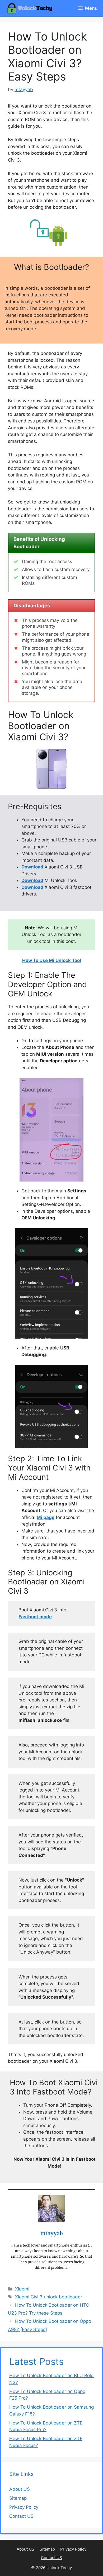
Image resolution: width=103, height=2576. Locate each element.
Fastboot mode (35, 1617)
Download (32, 867)
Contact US (21, 2516)
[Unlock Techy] (31, 8)
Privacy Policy (24, 2507)
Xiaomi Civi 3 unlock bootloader (49, 2297)
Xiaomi (22, 2289)
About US (20, 2489)
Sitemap (18, 2498)
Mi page (46, 1517)
